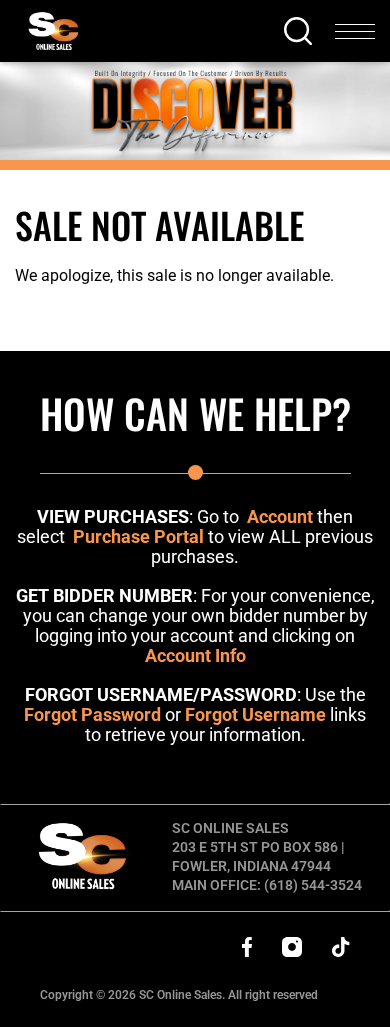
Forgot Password (92, 714)
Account (280, 516)
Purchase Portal (138, 536)
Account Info (195, 655)
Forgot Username (255, 714)
